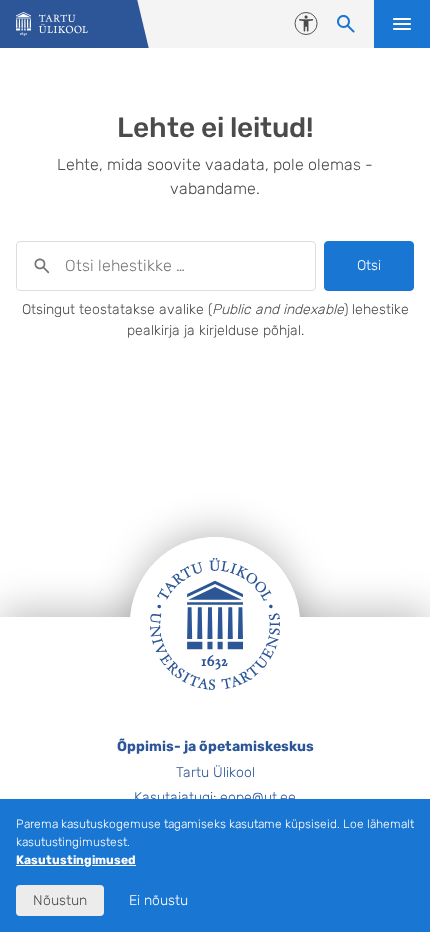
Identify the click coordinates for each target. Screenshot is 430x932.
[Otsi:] (166, 266)
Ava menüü (402, 24)
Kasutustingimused (76, 860)
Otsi (369, 265)
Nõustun (60, 900)
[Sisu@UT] (52, 24)
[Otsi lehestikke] (346, 24)
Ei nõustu (158, 900)
